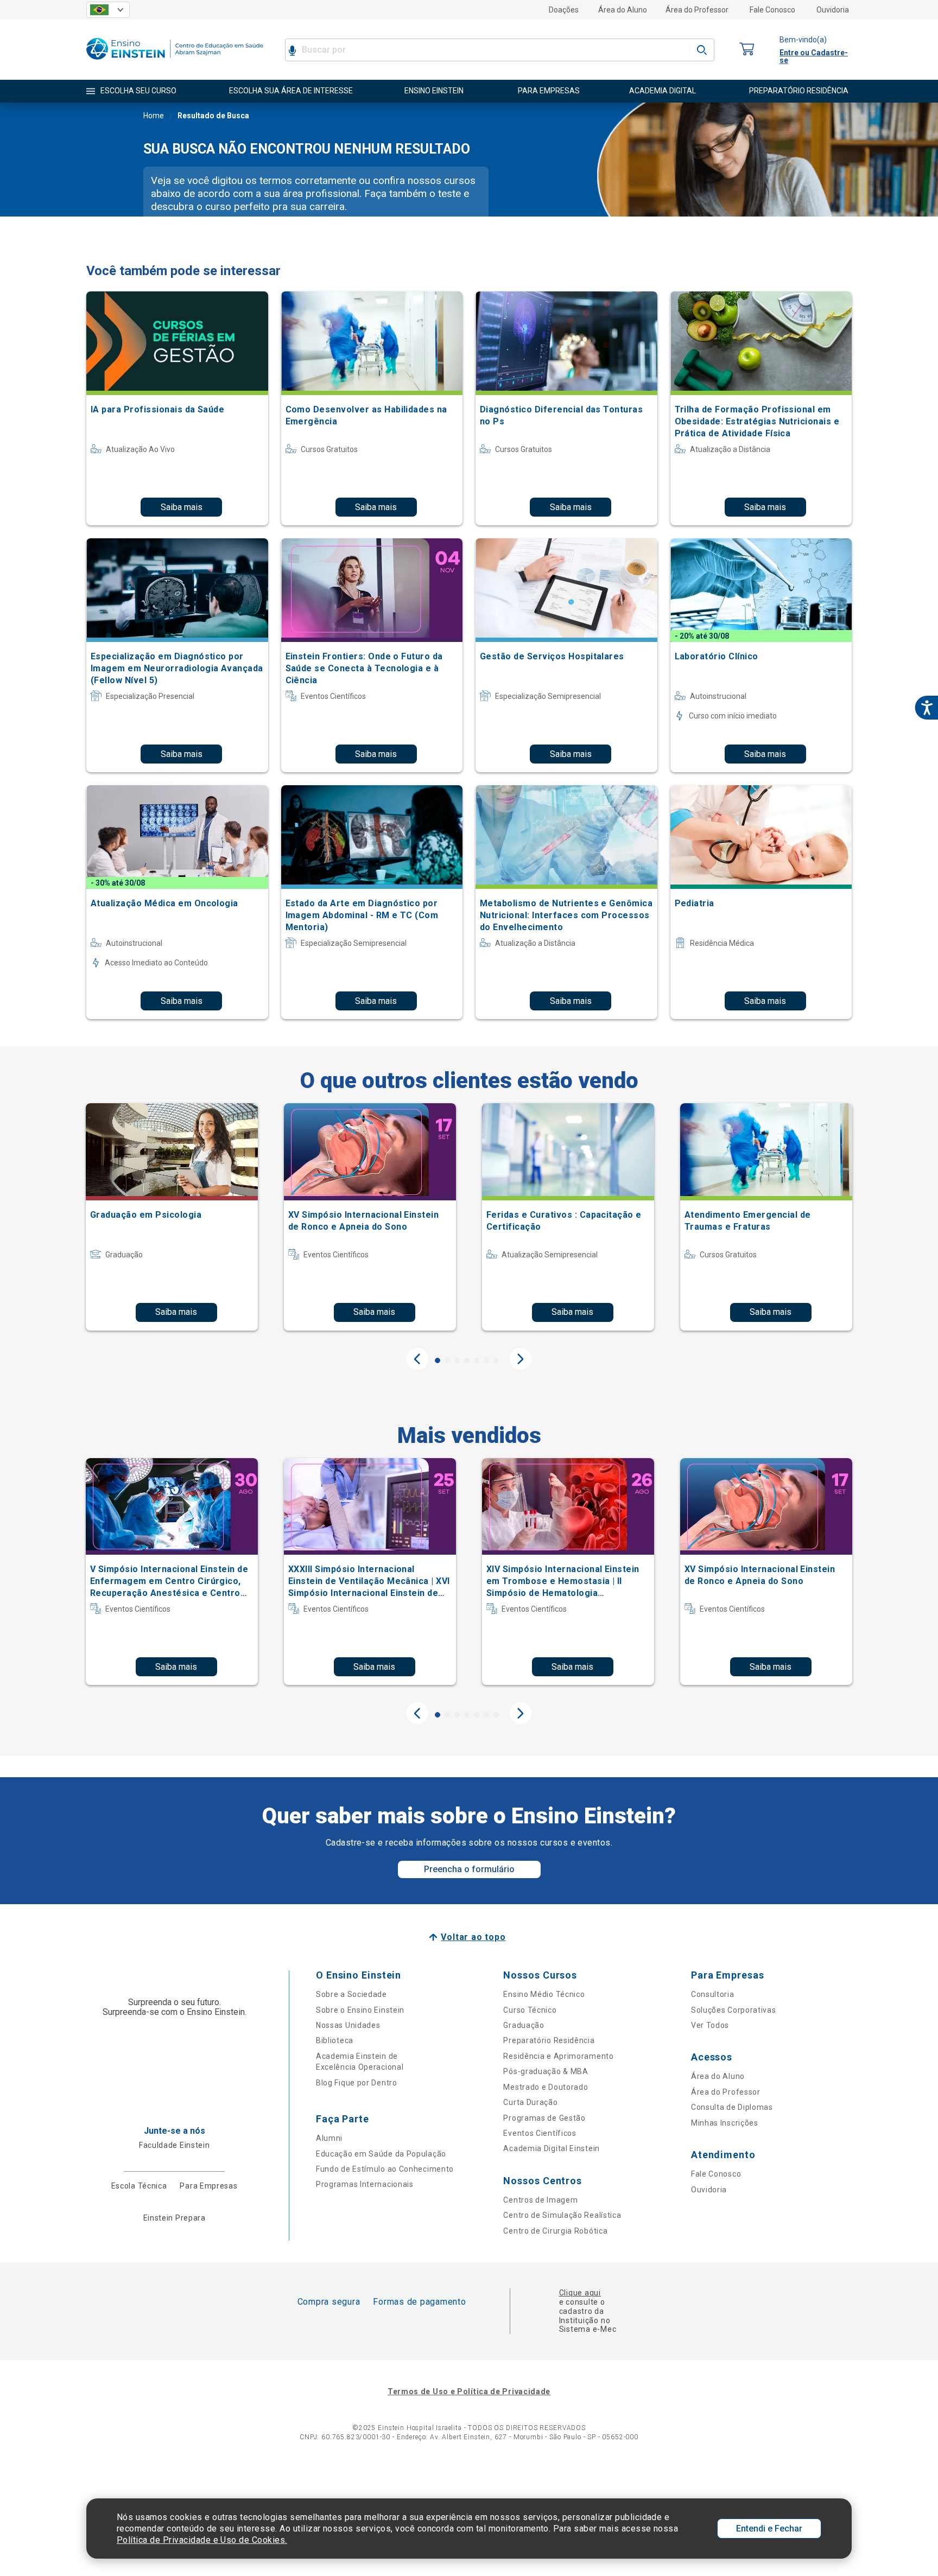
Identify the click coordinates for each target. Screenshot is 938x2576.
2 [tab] (447, 1360)
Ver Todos (710, 2025)
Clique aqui (580, 2293)
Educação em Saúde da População (381, 2154)
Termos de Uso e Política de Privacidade (469, 2391)
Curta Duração (530, 2102)
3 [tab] (457, 1360)
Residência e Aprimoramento (558, 2056)
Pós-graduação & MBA (546, 2071)
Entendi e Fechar (769, 2529)
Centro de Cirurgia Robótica (555, 2231)
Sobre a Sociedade (351, 1994)
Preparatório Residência (549, 2040)
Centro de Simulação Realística (562, 2215)
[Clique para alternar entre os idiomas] (108, 10)
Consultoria (713, 1994)
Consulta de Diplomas (732, 2107)
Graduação (524, 2025)
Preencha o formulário (469, 1869)
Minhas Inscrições (725, 2123)
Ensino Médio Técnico (544, 1994)
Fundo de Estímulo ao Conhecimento (385, 2169)
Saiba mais (182, 507)
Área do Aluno (623, 10)
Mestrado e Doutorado (546, 2087)
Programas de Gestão (544, 2118)
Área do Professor (697, 10)
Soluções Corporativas (734, 2010)
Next (521, 1359)
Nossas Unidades (348, 2025)
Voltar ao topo (473, 1937)
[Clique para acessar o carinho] (747, 50)
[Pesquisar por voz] (292, 50)
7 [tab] (496, 1360)
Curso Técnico (530, 2010)
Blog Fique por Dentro (357, 2083)
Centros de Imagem (540, 2200)
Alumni (329, 2138)
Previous (417, 1359)
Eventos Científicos (540, 2133)
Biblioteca (335, 2040)
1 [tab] (438, 1360)
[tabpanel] (172, 1217)
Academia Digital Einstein (552, 2148)
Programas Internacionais (365, 2184)
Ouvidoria (833, 10)
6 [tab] (486, 1360)
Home (154, 116)
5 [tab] (477, 1360)
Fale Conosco (772, 10)
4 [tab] (467, 1360)
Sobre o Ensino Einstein (360, 2010)
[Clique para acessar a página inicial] (175, 62)
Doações (564, 10)
